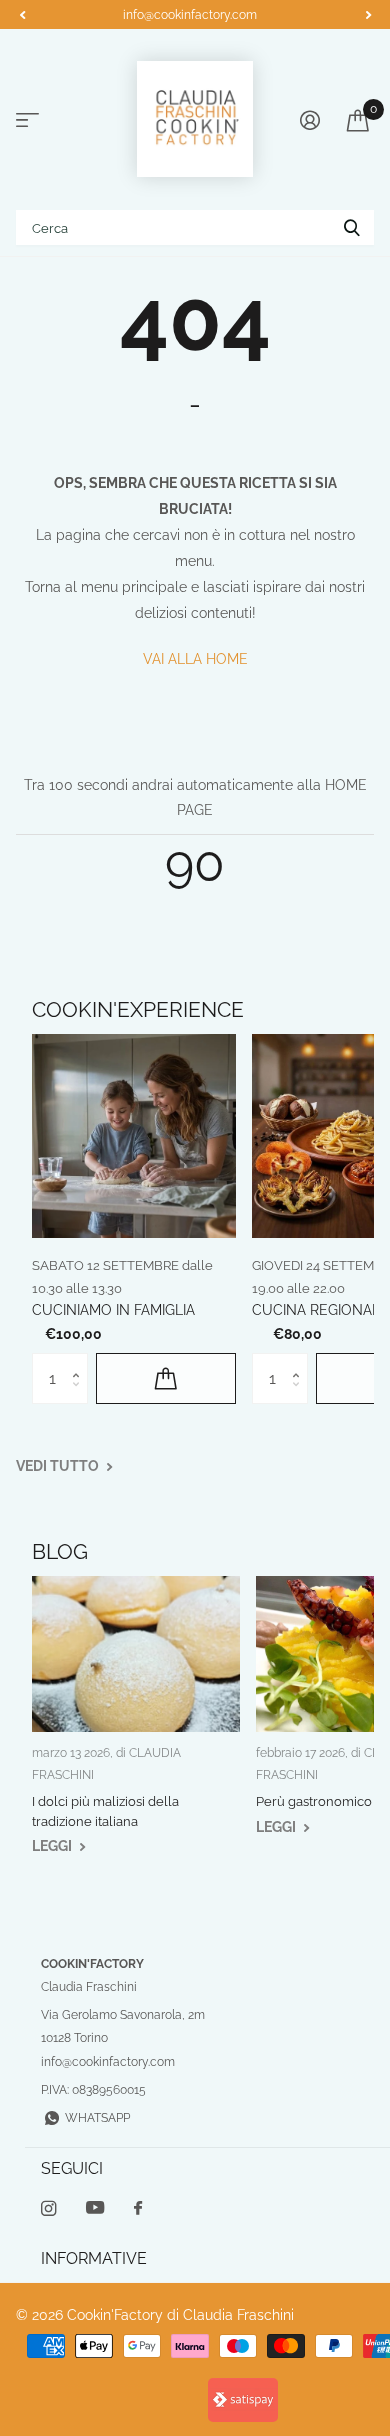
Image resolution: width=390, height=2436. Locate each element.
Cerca (352, 227)
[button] (22, 15)
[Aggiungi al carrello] (166, 1378)
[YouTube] (95, 2208)
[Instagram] (48, 2208)
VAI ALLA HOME (195, 659)
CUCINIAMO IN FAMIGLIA (113, 1310)
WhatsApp (97, 2118)
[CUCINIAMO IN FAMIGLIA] (134, 1136)
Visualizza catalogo (27, 120)
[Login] (309, 120)
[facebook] (138, 2209)
